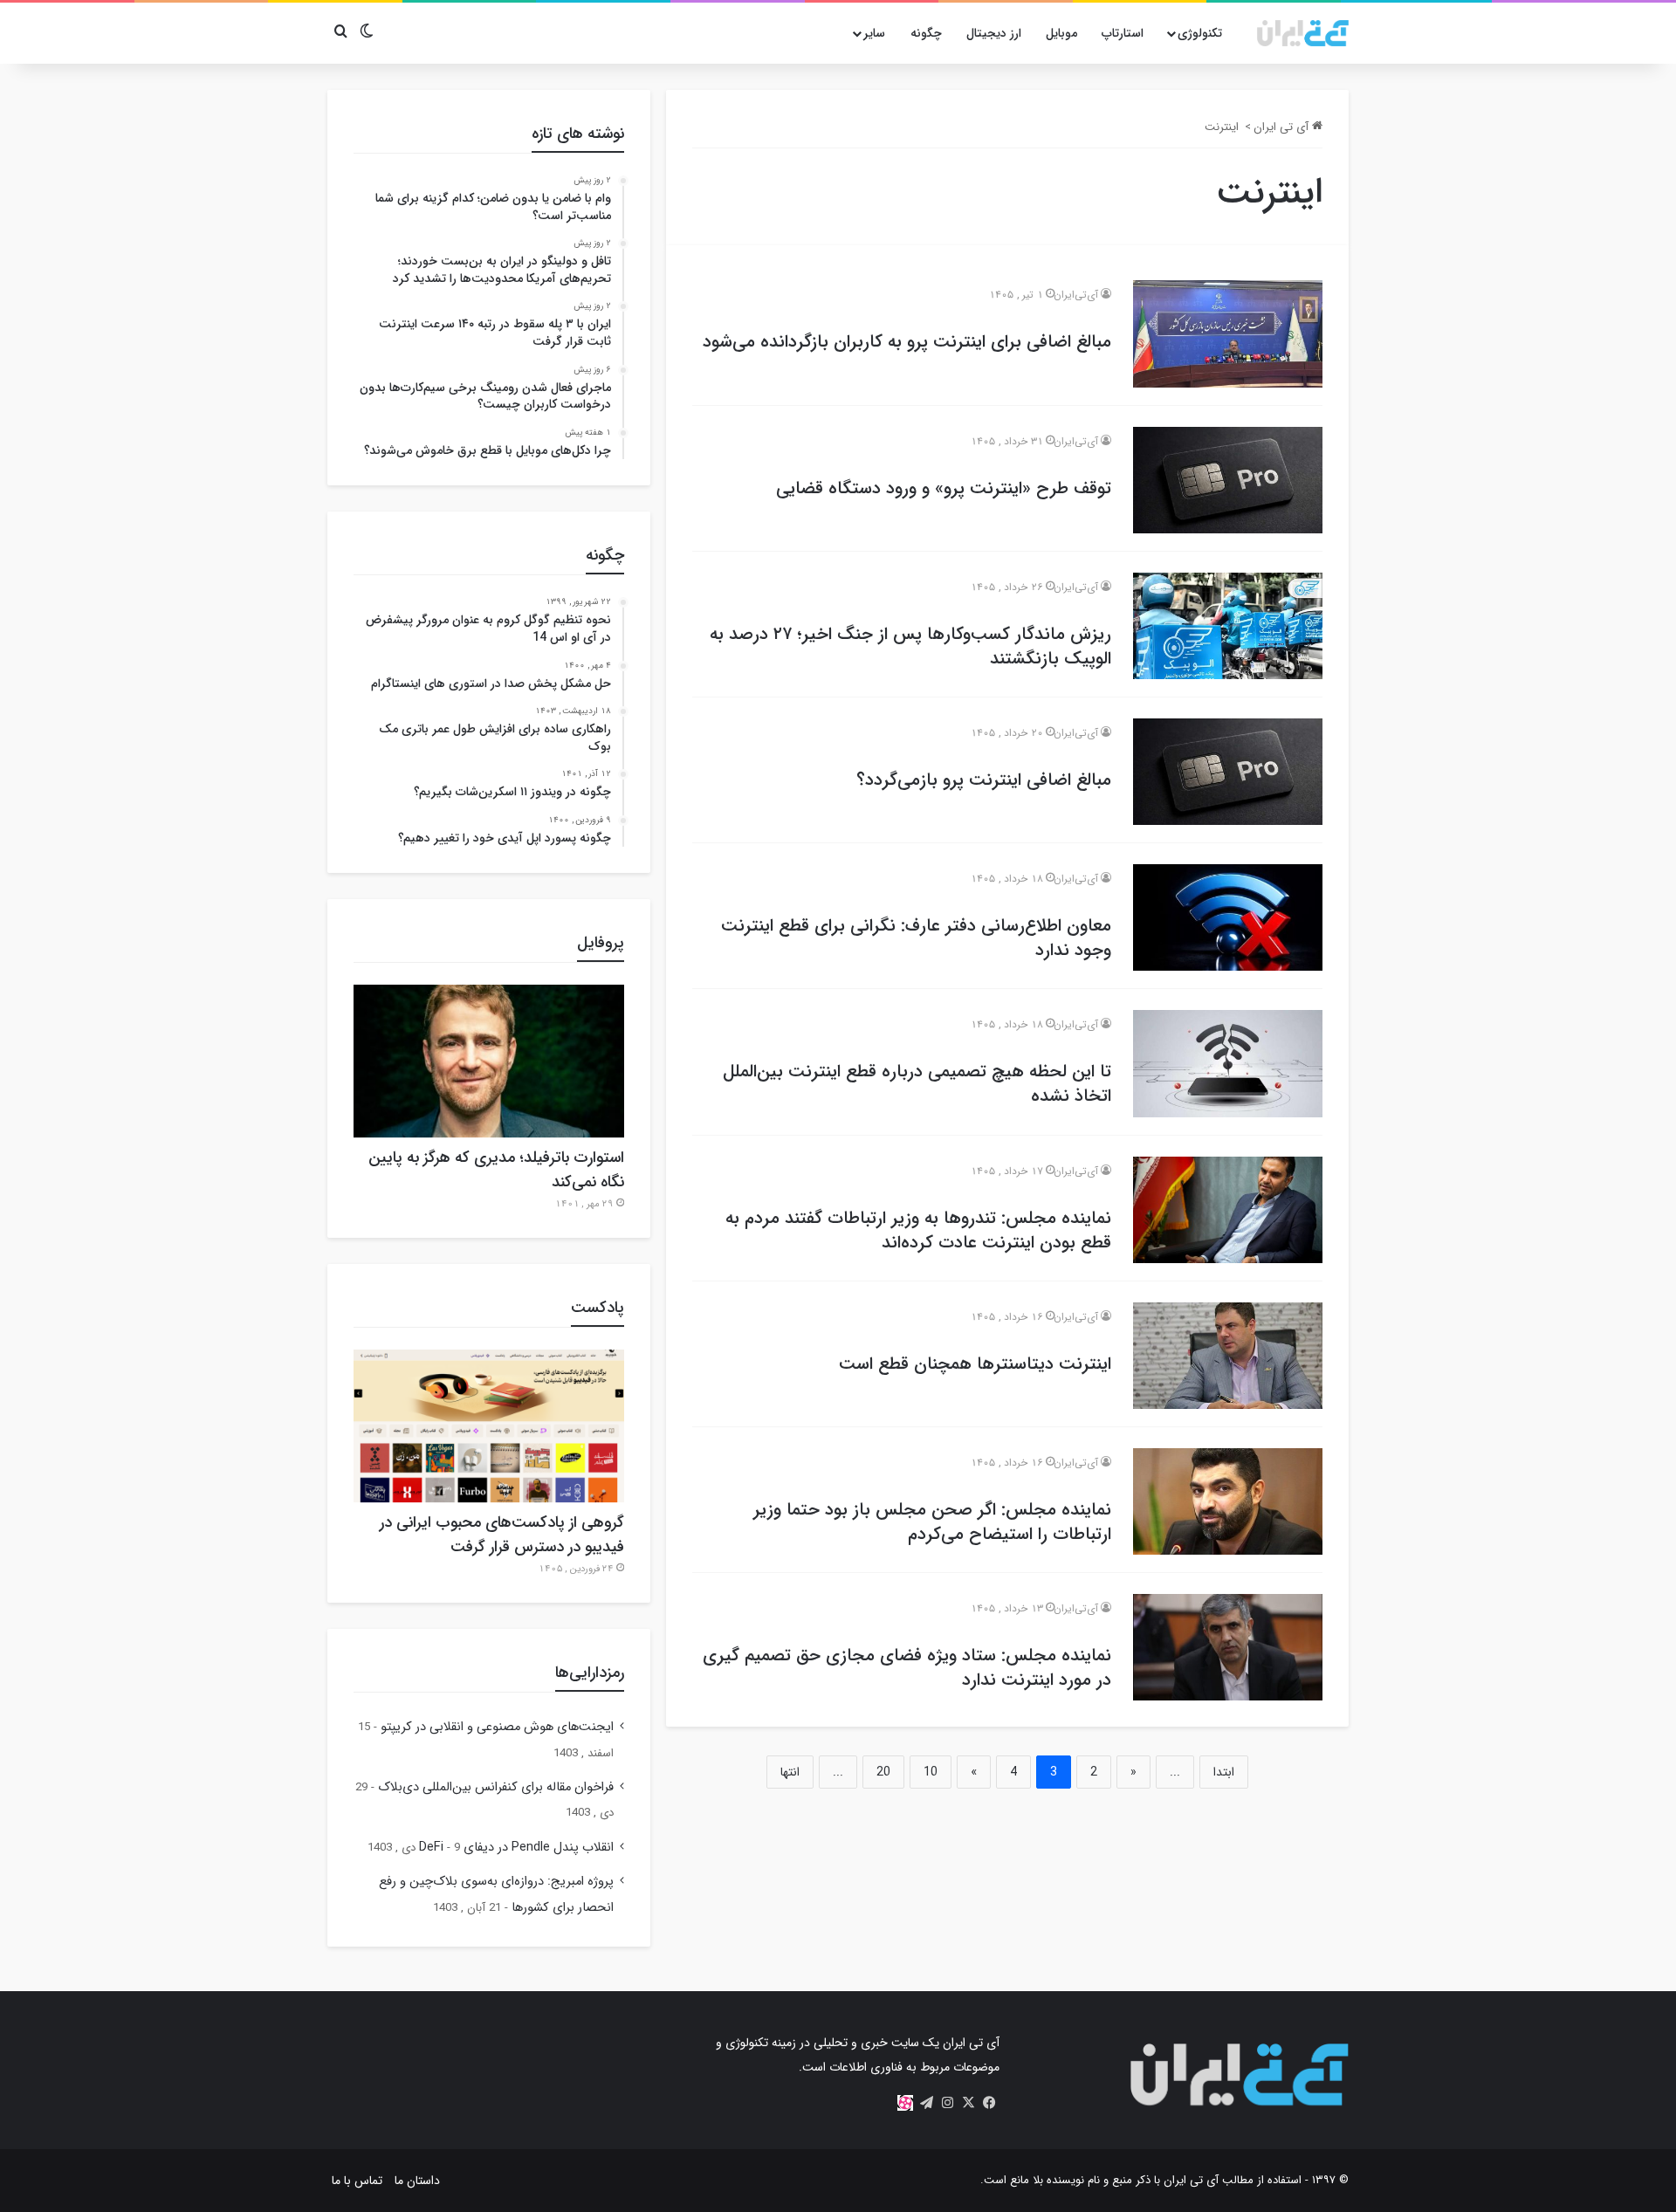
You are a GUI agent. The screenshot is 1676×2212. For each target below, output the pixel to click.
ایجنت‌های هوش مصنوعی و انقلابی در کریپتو (497, 1727)
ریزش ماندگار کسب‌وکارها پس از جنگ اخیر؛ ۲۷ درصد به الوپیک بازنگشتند (910, 646)
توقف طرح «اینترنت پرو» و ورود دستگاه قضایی (944, 488)
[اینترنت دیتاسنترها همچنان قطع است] (1228, 1356)
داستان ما (417, 2181)
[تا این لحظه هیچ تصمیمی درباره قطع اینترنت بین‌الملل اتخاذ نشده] (1228, 1063)
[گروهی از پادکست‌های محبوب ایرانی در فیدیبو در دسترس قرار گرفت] (489, 1426)
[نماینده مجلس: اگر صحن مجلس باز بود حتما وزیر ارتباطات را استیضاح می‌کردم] (1228, 1501)
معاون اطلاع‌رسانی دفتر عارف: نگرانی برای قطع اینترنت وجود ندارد (916, 938)
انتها (790, 1772)
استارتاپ (1123, 33)
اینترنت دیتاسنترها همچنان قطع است (975, 1364)
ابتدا (1224, 1772)
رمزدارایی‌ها (590, 1673)
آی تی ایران (1283, 127)
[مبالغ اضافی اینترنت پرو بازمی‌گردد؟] (1228, 772)
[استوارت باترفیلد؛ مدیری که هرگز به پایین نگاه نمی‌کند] (489, 1061)
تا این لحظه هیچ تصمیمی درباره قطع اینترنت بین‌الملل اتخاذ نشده (917, 1084)
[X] (968, 2103)
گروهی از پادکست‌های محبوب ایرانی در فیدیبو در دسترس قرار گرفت (502, 1535)
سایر (874, 33)
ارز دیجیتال (994, 33)
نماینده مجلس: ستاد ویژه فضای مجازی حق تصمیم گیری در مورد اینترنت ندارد (907, 1668)
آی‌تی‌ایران (1076, 295)
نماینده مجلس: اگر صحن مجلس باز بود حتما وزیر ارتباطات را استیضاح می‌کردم (932, 1522)
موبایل (1061, 33)
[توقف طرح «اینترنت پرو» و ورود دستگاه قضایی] (1228, 480)
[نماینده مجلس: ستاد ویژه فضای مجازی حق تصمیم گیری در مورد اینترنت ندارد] (1228, 1647)
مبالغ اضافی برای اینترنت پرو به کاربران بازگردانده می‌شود (907, 342)
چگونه (926, 33)
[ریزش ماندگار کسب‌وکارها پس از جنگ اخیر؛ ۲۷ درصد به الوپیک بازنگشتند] (1228, 626)
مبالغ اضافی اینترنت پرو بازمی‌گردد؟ (984, 780)
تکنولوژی (1200, 33)
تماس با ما (357, 2181)
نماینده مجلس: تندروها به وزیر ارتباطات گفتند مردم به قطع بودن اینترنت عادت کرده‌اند (918, 1230)
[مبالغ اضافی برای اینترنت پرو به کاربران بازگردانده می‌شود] (1228, 333)
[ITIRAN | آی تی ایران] (1303, 33)
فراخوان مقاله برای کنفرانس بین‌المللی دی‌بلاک (496, 1787)
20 (883, 1772)
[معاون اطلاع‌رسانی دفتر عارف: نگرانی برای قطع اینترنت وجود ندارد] (1228, 917)
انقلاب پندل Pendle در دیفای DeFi (516, 1848)
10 (931, 1772)
